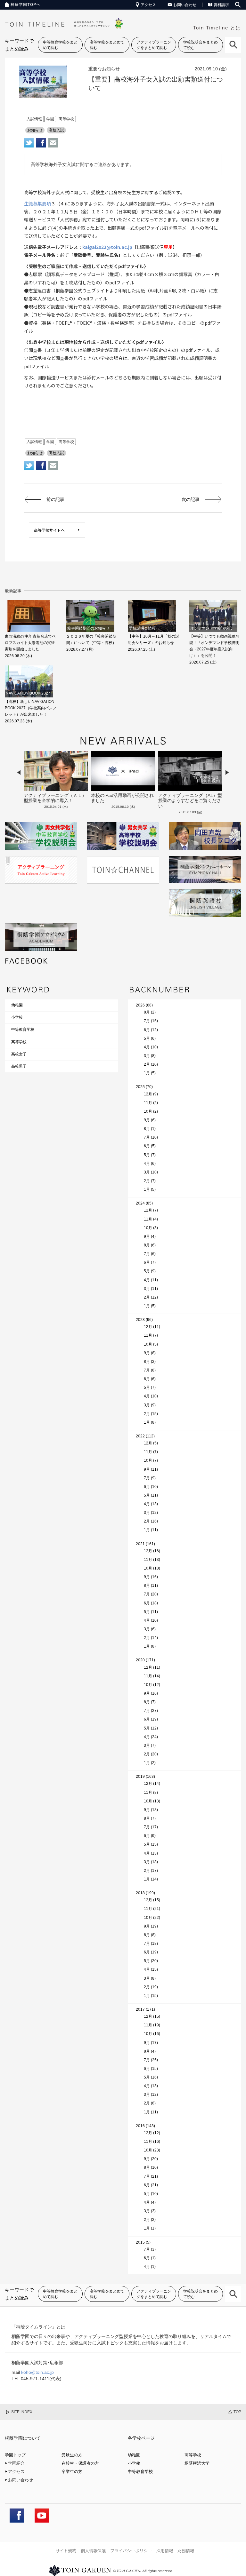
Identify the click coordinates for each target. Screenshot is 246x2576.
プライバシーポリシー (131, 2551)
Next (227, 772)
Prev (19, 772)
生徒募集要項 (37, 203)
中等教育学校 (23, 1030)
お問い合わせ (185, 5)
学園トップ (15, 2455)
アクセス (148, 5)
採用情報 (165, 2551)
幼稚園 (17, 1005)
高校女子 (19, 1054)
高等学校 (19, 1042)
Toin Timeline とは (217, 28)
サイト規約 (66, 2551)
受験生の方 (72, 2455)
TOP (237, 2412)
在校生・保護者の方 (80, 2463)
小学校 (17, 1017)
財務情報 (186, 2551)
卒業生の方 (72, 2472)
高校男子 (19, 1066)
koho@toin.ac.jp (37, 2372)
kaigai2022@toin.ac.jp (107, 247)
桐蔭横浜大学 (197, 2463)
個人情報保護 (93, 2551)
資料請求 (221, 5)
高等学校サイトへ (49, 530)
